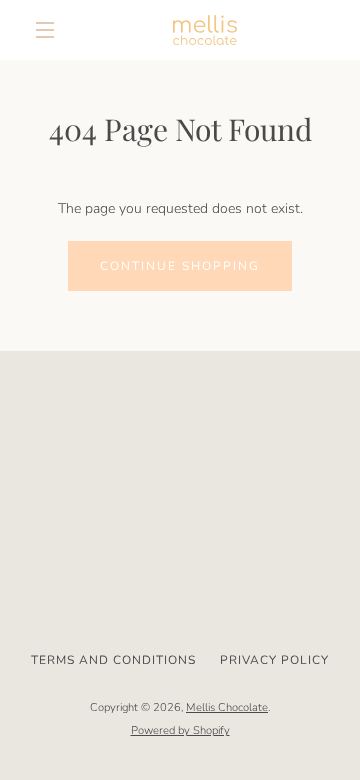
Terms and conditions (113, 660)
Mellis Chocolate (227, 707)
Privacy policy (274, 660)
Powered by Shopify (180, 730)
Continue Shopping (180, 266)
